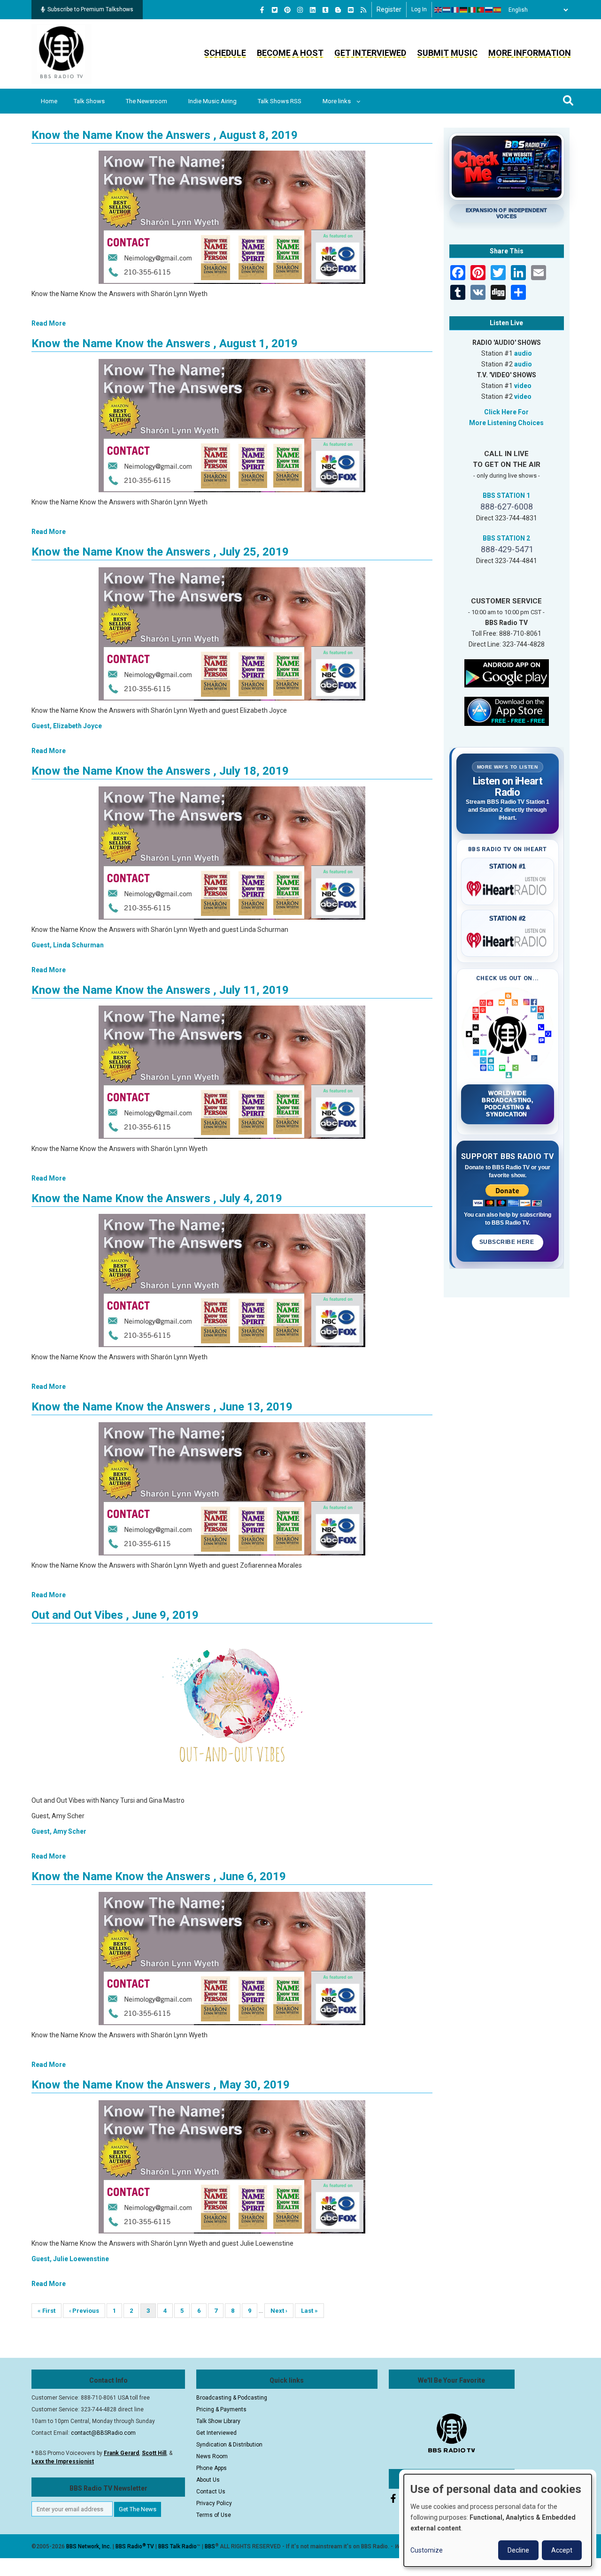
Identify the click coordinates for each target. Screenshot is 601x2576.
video (523, 386)
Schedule (225, 53)
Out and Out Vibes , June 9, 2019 (115, 1615)
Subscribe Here (508, 1242)
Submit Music (447, 53)
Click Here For (506, 412)
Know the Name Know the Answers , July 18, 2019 (160, 771)
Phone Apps (212, 2468)
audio (523, 353)
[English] (439, 10)
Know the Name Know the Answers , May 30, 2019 (161, 2085)
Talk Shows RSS (280, 101)
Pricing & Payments (221, 2409)
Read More (49, 323)
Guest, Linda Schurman (68, 945)
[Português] (481, 10)
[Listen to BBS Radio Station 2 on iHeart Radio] (508, 938)
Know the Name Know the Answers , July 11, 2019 (160, 990)
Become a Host (290, 53)
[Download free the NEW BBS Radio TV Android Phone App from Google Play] (507, 672)
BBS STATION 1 (506, 495)
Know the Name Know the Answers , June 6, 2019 (159, 1876)
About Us (208, 2480)
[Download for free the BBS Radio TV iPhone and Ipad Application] (507, 710)
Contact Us (211, 2492)
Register (389, 9)
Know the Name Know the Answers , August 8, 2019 (165, 135)
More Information (530, 53)
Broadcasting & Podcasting (232, 2398)
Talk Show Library (218, 2421)
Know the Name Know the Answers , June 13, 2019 (162, 1407)
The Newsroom (146, 101)
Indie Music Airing (212, 101)
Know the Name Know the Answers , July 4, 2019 (157, 1198)
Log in (419, 9)
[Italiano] (472, 10)
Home (49, 101)
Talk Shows (89, 101)
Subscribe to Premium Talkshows (90, 9)
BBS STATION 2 (506, 538)
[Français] (455, 10)
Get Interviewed (370, 53)
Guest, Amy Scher (59, 1831)
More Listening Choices (506, 423)
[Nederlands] (447, 10)
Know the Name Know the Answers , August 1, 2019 (165, 343)
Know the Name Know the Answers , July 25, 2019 (160, 552)
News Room (212, 2456)
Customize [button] (427, 2550)
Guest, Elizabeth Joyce (67, 726)
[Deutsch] (464, 10)
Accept (562, 2550)
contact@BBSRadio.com (103, 2433)
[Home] (62, 53)
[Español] (498, 10)
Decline (518, 2550)
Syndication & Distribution (229, 2445)
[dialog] (498, 2520)
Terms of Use (214, 2515)
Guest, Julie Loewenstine (70, 2259)
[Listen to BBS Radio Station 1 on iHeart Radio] (508, 887)
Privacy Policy (214, 2503)
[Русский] (489, 10)
